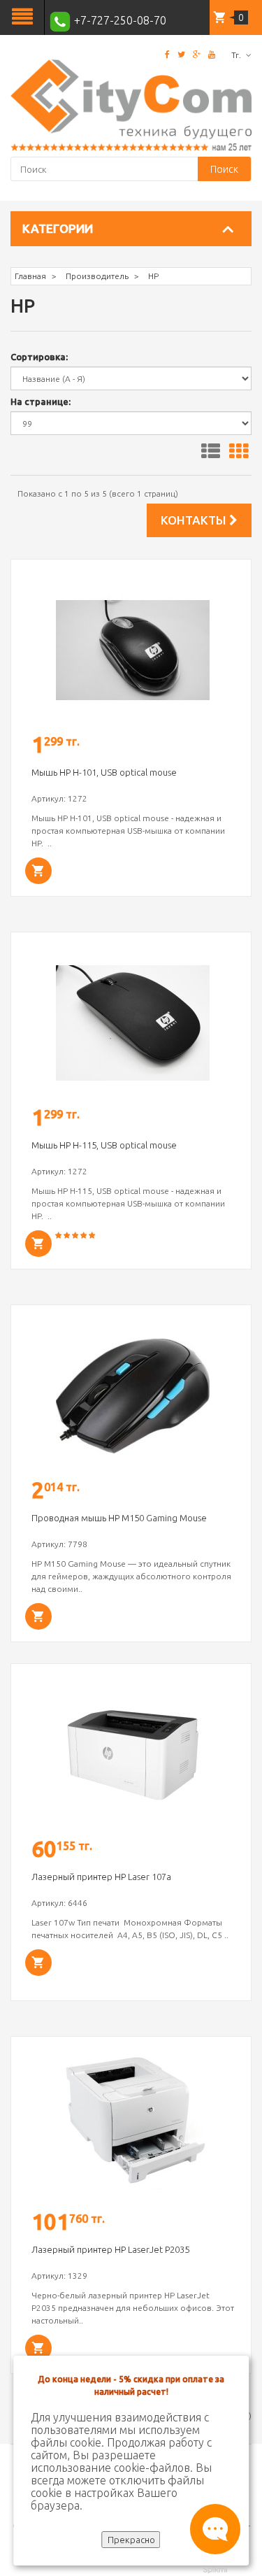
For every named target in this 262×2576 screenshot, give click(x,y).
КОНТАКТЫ (195, 520)
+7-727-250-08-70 (119, 20)
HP (153, 276)
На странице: (41, 401)
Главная (30, 276)
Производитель (97, 276)
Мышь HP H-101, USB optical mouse (104, 772)
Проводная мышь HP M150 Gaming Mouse (119, 1518)
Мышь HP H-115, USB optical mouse (104, 1145)
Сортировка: (39, 357)
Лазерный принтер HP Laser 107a (101, 1877)
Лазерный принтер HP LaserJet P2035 (110, 2249)
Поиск (224, 169)
